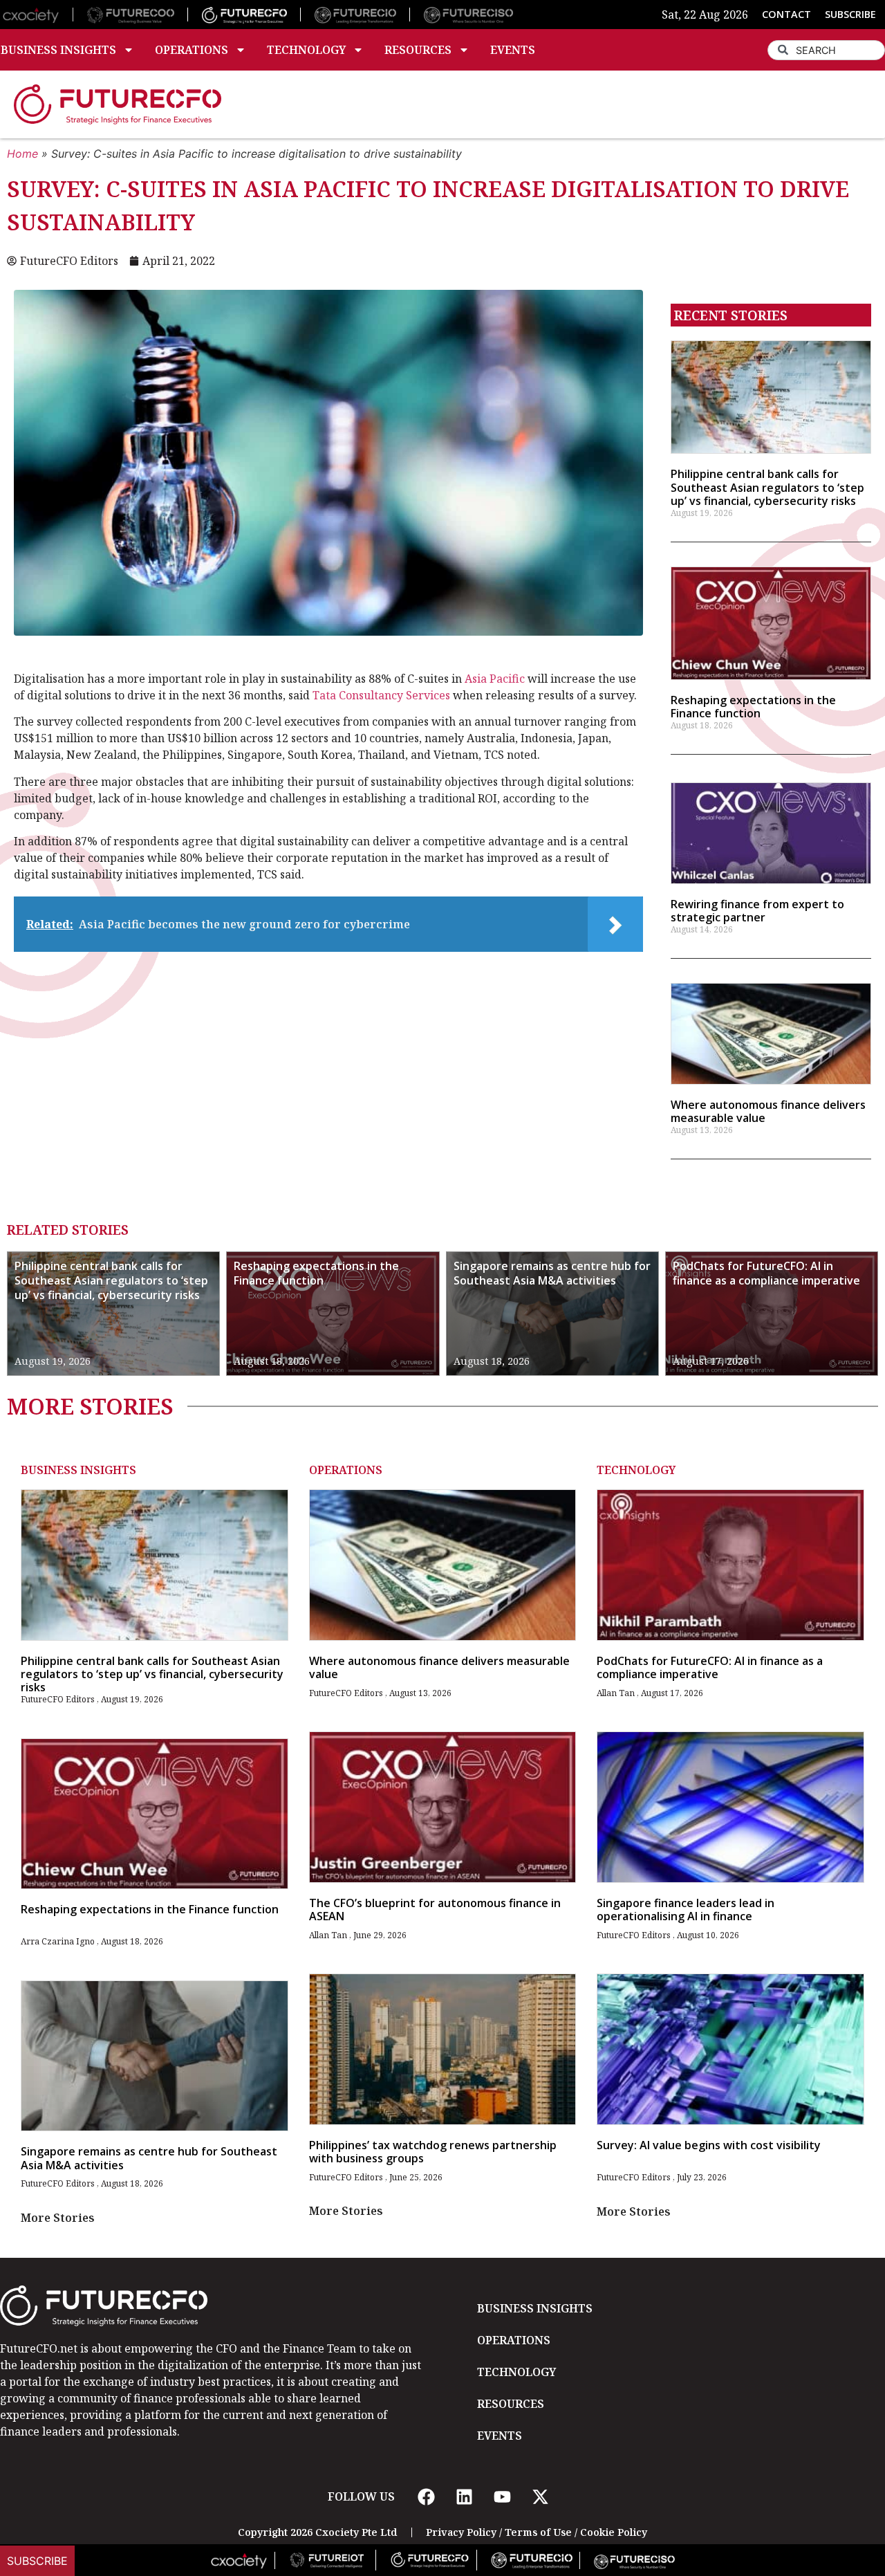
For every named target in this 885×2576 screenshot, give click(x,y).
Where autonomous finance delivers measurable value (768, 1111)
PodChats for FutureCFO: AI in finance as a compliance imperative (766, 1273)
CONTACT (786, 14)
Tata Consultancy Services (380, 695)
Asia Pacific (495, 679)
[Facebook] (426, 2496)
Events (513, 50)
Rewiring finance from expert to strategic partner (757, 911)
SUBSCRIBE (850, 14)
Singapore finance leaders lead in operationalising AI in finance (686, 1910)
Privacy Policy (461, 2532)
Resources (418, 50)
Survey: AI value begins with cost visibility (709, 2145)
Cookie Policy (614, 2532)
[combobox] (826, 50)
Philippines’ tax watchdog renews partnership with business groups (433, 2152)
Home (22, 154)
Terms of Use (538, 2532)
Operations (192, 50)
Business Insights (78, 1470)
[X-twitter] (540, 2496)
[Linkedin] (464, 2496)
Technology (306, 50)
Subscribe (37, 2561)
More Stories (58, 2218)
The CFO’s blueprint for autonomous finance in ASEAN (435, 1910)
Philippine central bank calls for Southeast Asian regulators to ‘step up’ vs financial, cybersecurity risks (767, 487)
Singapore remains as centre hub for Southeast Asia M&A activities (552, 1273)
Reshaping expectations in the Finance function (753, 707)
